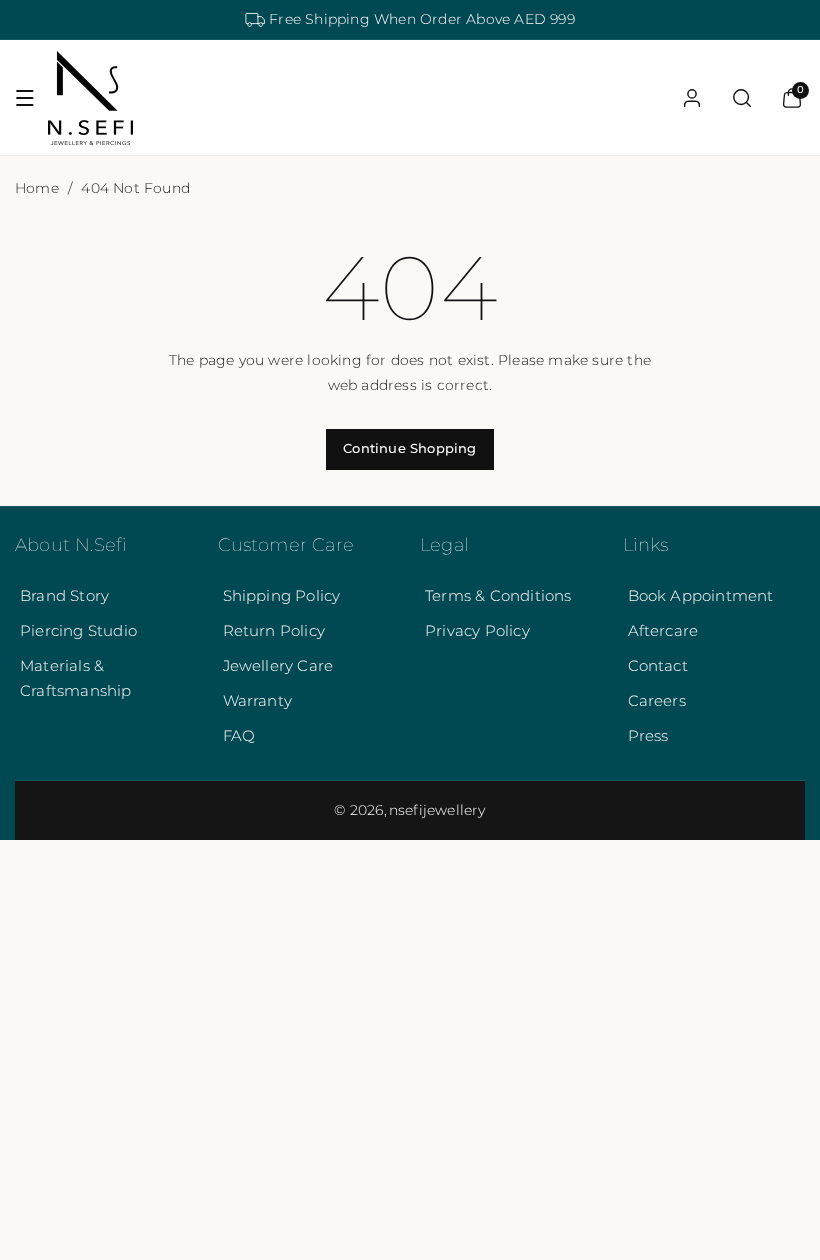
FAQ (239, 735)
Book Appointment (701, 595)
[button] (25, 98)
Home (37, 188)
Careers (657, 700)
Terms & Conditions (498, 595)
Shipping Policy (282, 595)
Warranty (258, 700)
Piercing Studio (78, 630)
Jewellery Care (278, 665)
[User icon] (692, 98)
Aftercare (663, 630)
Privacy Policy (477, 630)
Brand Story (64, 595)
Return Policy (274, 630)
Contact (658, 665)
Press (648, 735)
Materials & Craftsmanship (76, 678)
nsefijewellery (437, 810)
